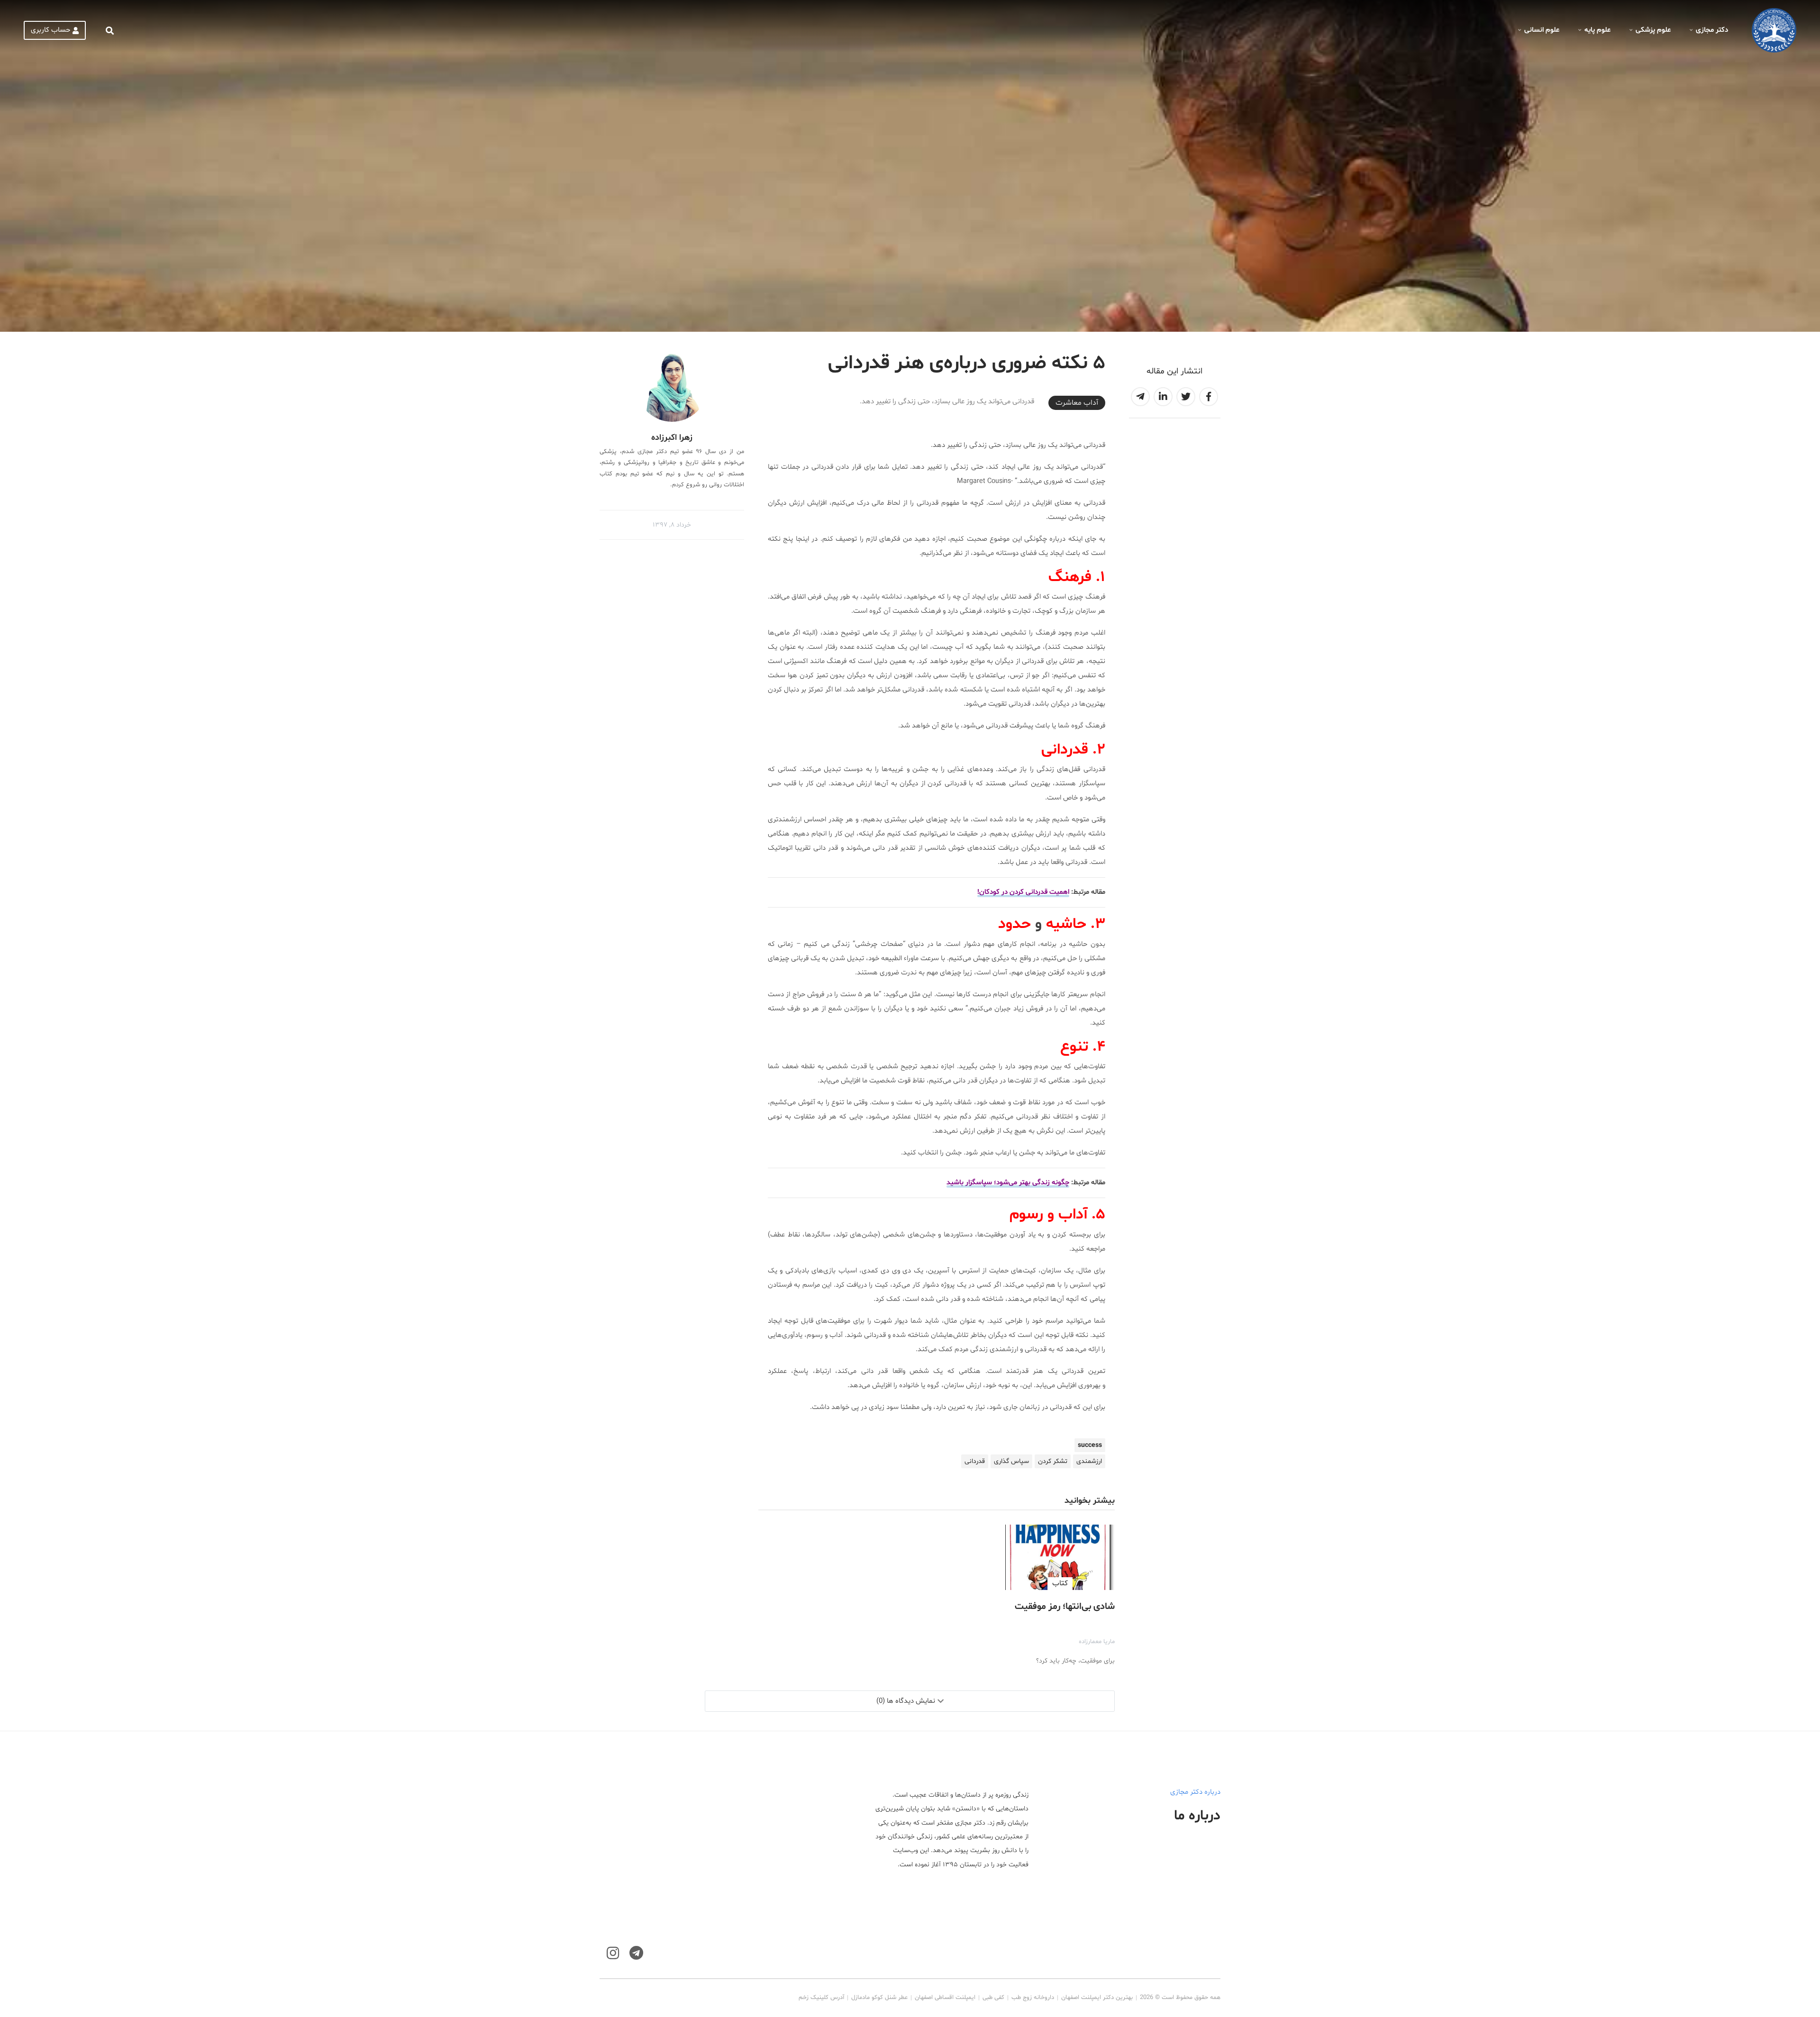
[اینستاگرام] (613, 1953)
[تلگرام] (636, 1953)
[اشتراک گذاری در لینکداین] (1163, 397)
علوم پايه (1597, 30)
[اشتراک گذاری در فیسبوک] (1209, 397)
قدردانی (975, 1461)
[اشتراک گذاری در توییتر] (1186, 397)
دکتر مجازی (1712, 30)
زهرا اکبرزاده (672, 438)
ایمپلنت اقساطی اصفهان (945, 1998)
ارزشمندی (1089, 1461)
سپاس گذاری (1011, 1461)
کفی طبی (993, 1998)
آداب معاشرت (1077, 403)
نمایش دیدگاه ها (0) (906, 1701)
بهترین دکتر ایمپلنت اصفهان (1097, 1998)
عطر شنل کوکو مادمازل (879, 1998)
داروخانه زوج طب (1033, 1998)
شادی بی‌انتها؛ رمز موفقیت (1065, 1607)
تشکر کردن (1053, 1461)
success (1090, 1445)
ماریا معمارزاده (1097, 1642)
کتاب (1060, 1583)
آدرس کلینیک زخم (821, 1998)
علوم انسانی (1542, 30)
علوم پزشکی (1653, 30)
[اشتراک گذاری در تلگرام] (1140, 397)
